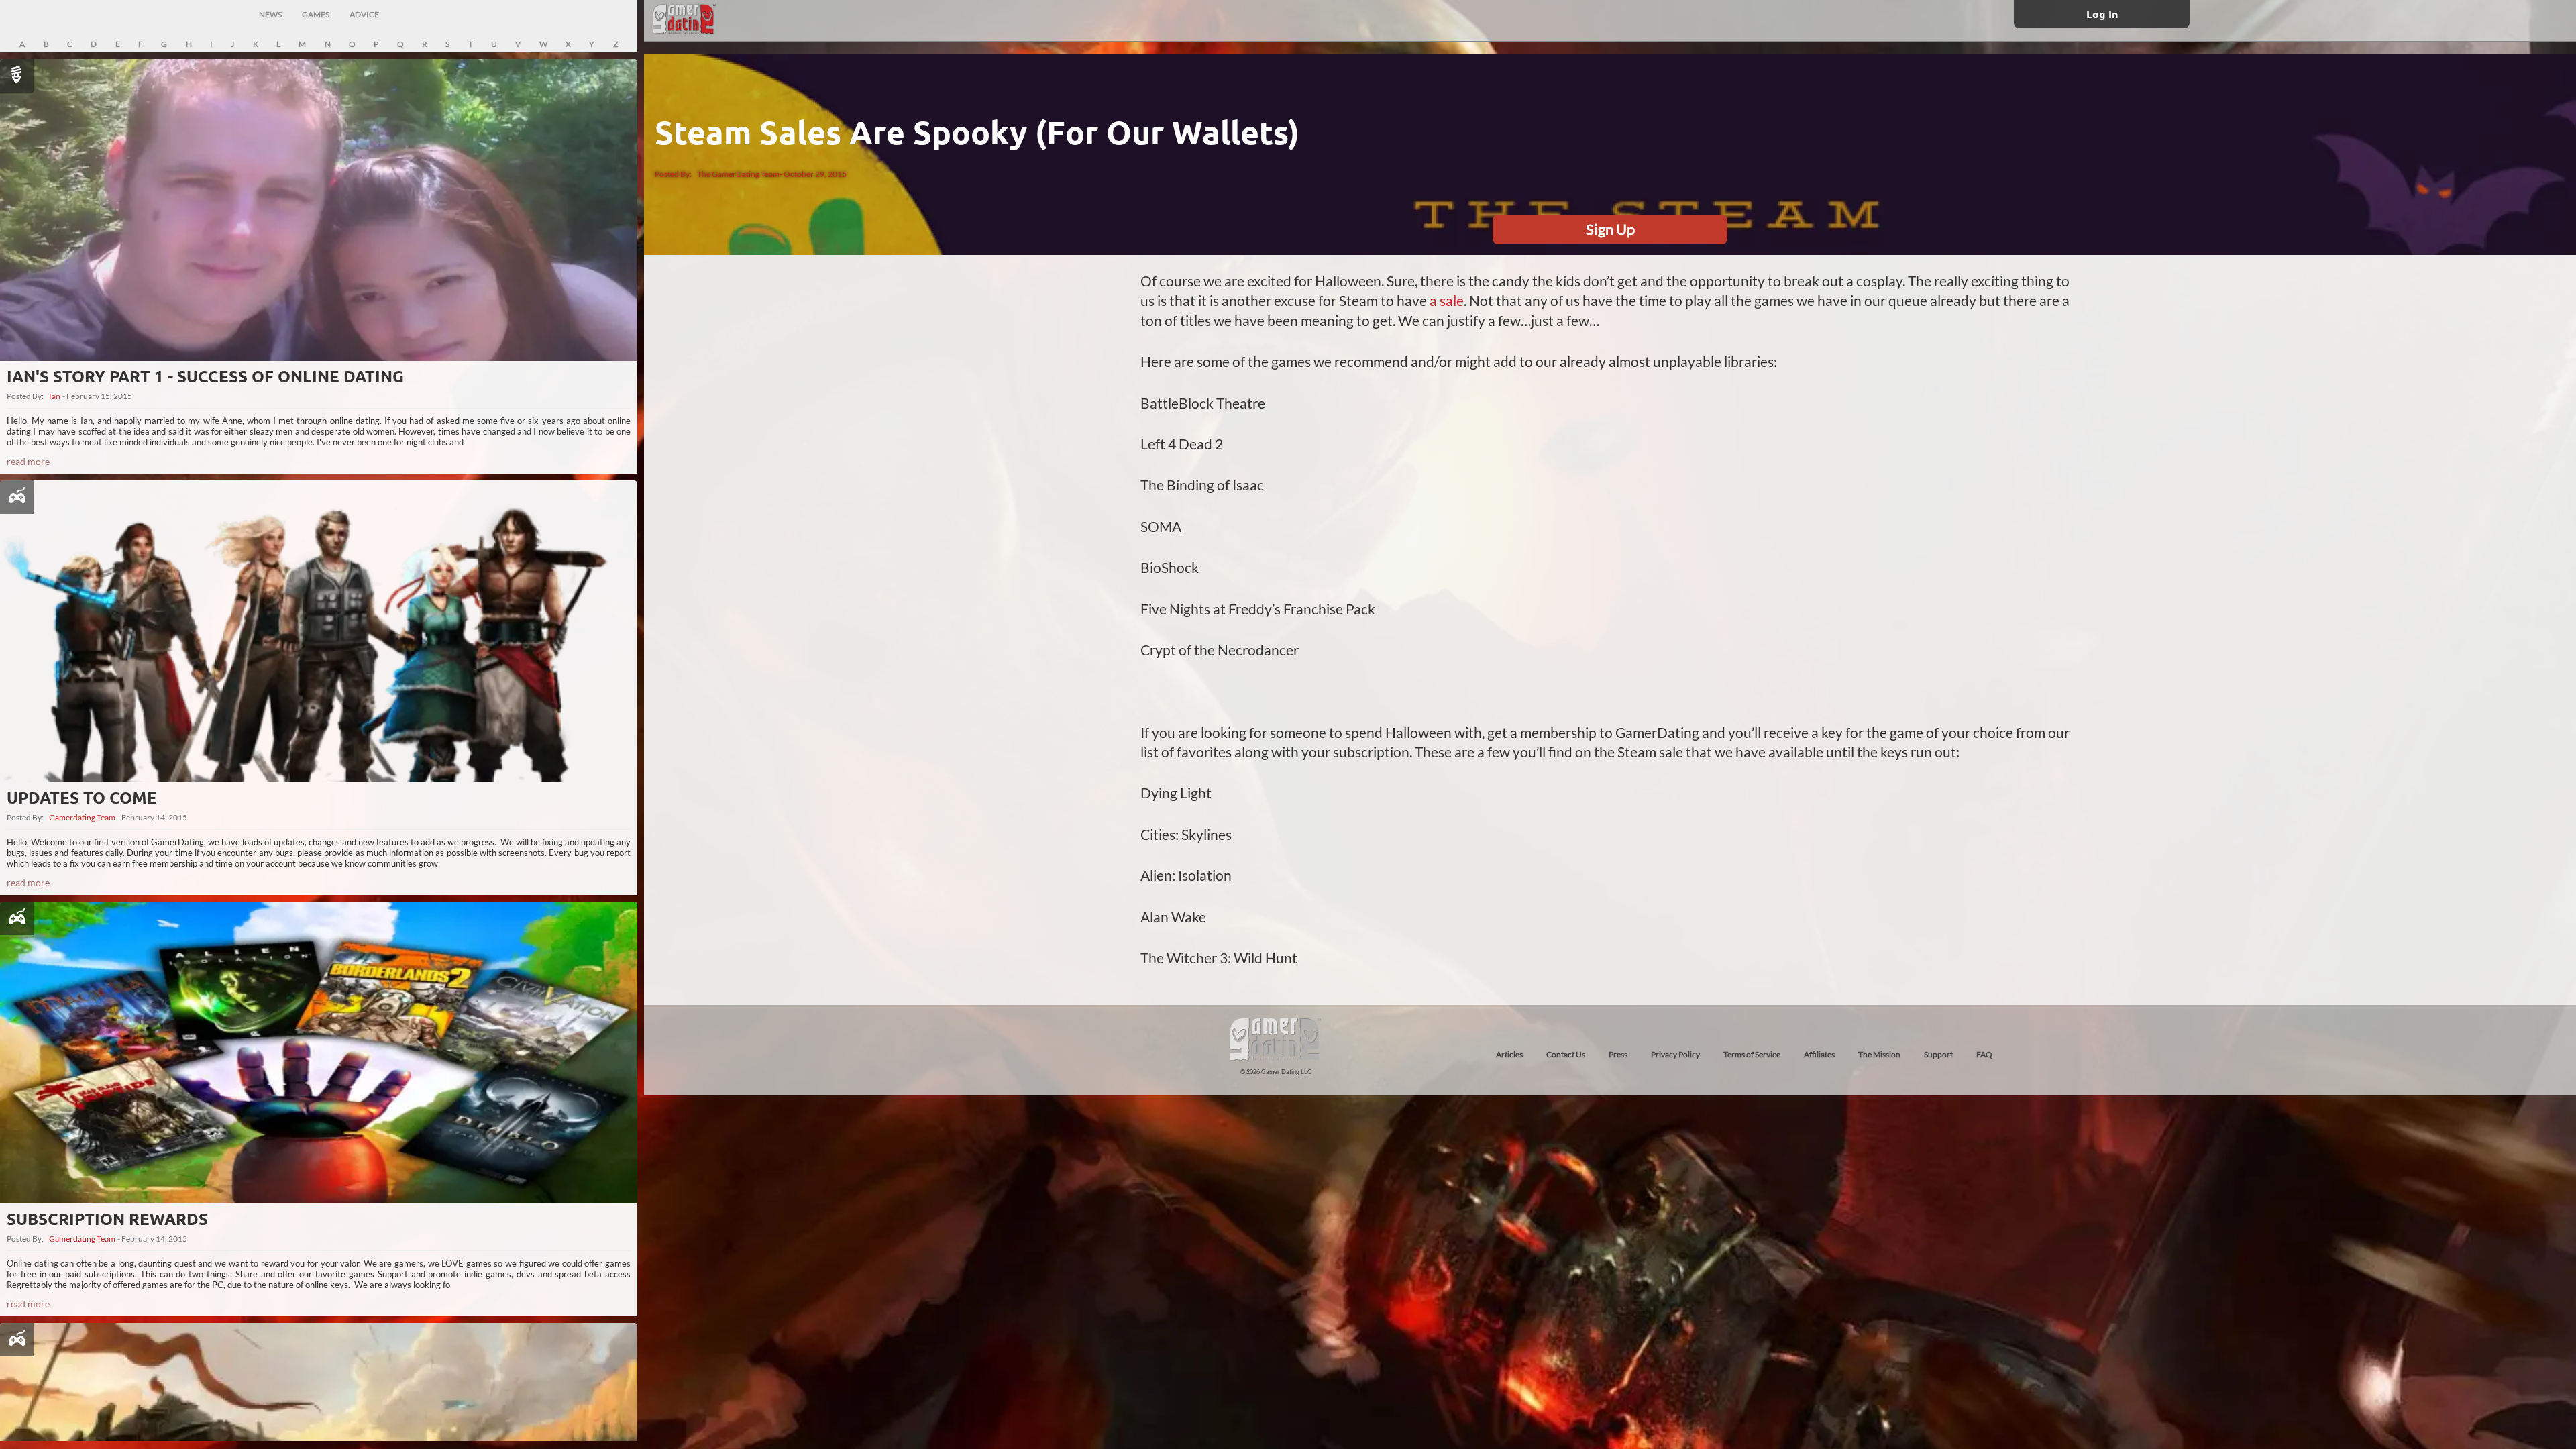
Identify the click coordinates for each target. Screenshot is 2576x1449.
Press (1618, 1054)
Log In (2102, 14)
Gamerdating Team (82, 818)
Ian (55, 396)
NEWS (270, 14)
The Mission (1879, 1054)
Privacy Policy (1675, 1054)
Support (1938, 1054)
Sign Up (1610, 229)
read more (28, 461)
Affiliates (1819, 1054)
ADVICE (364, 14)
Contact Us (1566, 1054)
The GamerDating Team (738, 174)
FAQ (1984, 1054)
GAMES (316, 14)
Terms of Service (1752, 1054)
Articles (1509, 1054)
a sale (1447, 300)
